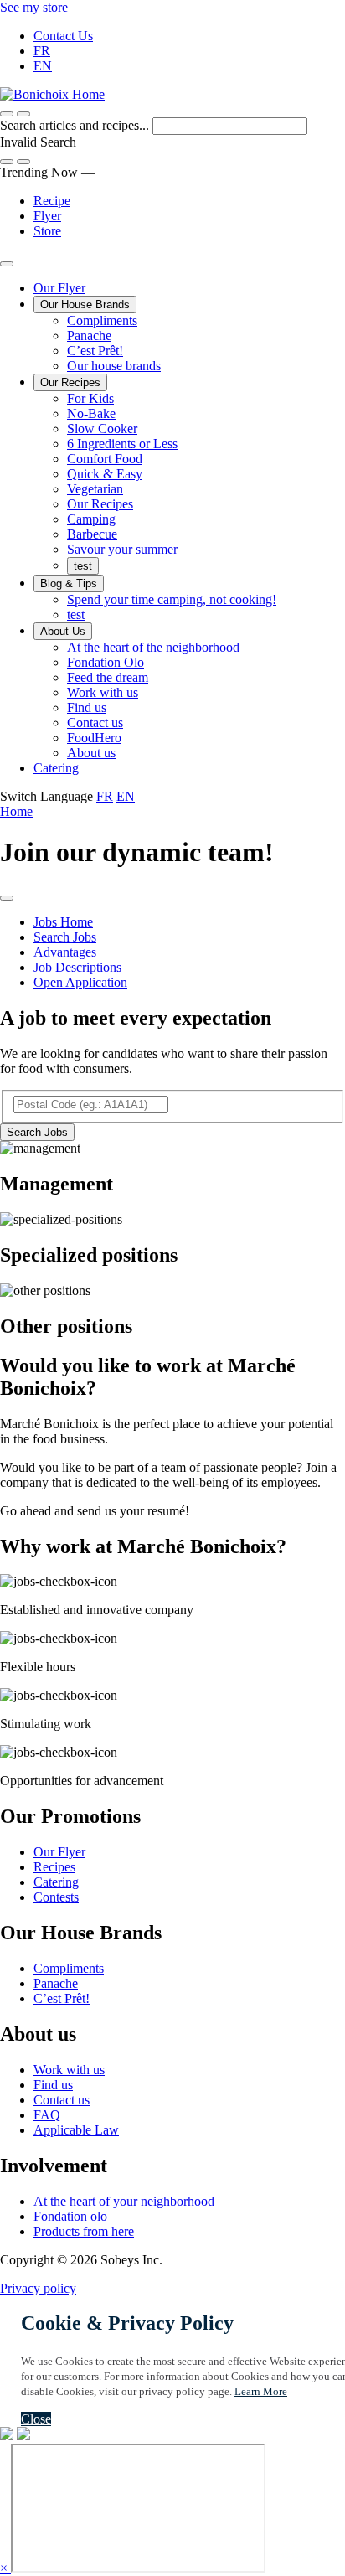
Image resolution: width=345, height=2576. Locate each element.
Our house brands (114, 366)
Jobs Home (63, 922)
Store (47, 231)
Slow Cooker (102, 428)
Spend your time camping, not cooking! (172, 599)
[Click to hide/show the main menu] (7, 264)
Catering (56, 768)
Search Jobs (65, 937)
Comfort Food (105, 459)
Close (36, 2419)
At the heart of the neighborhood (153, 647)
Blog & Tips (69, 583)
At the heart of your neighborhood (124, 2201)
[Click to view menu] (7, 898)
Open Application (80, 982)
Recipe (52, 201)
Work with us (103, 692)
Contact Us (63, 36)
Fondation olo (70, 2216)
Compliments (102, 320)
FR (42, 51)
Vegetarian (95, 489)
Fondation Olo (106, 662)
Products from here (84, 2231)
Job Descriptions (77, 967)
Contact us (95, 723)
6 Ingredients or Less (122, 444)
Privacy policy (38, 2288)
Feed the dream (108, 677)
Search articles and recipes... (76, 125)
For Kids (90, 398)
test (83, 566)
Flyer (47, 216)
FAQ (47, 2115)
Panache (89, 336)
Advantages (65, 952)
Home (16, 811)
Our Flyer (59, 288)
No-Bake (91, 413)
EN (43, 66)
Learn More (261, 2391)
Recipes (54, 1867)
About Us (63, 631)
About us (91, 753)
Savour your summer (122, 549)
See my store (34, 7)
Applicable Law (76, 2130)
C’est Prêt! (95, 351)
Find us (87, 707)
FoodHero (94, 738)
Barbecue (92, 534)
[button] (23, 114)
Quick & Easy (105, 474)
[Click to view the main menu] (7, 114)
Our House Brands (85, 305)
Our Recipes (70, 382)
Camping (91, 519)
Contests (56, 1897)
